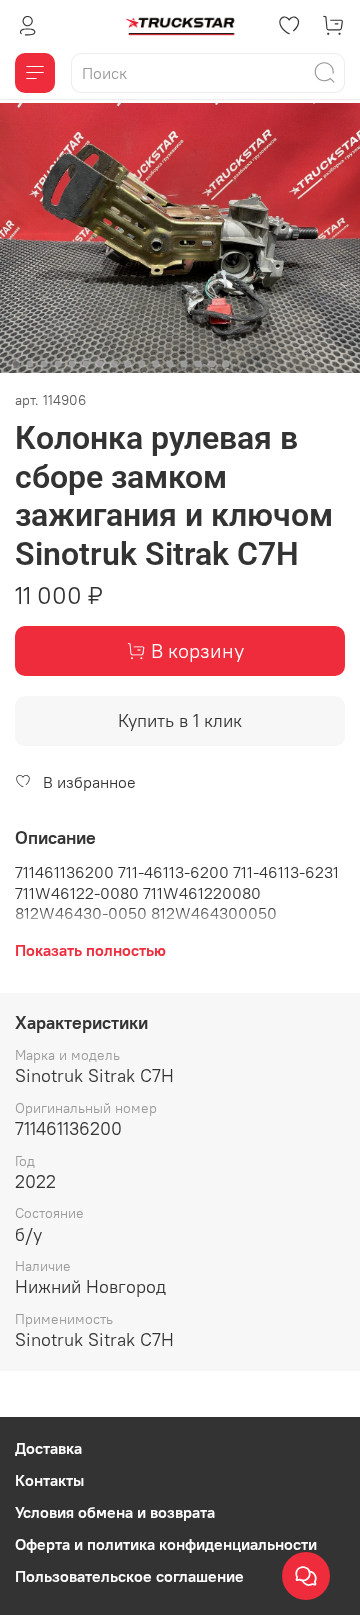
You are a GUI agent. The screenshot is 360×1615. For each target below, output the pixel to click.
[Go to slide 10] (142, 364)
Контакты (49, 1480)
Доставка (48, 1448)
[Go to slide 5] (72, 364)
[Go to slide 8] (114, 364)
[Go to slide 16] (226, 364)
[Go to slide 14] (198, 364)
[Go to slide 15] (212, 364)
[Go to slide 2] (30, 364)
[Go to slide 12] (170, 364)
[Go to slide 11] (156, 364)
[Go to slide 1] (16, 364)
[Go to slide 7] (100, 364)
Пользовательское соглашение (129, 1576)
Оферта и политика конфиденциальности (166, 1544)
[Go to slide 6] (86, 364)
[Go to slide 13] (184, 364)
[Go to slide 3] (44, 364)
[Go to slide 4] (58, 364)
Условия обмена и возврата (115, 1512)
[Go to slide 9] (128, 364)
